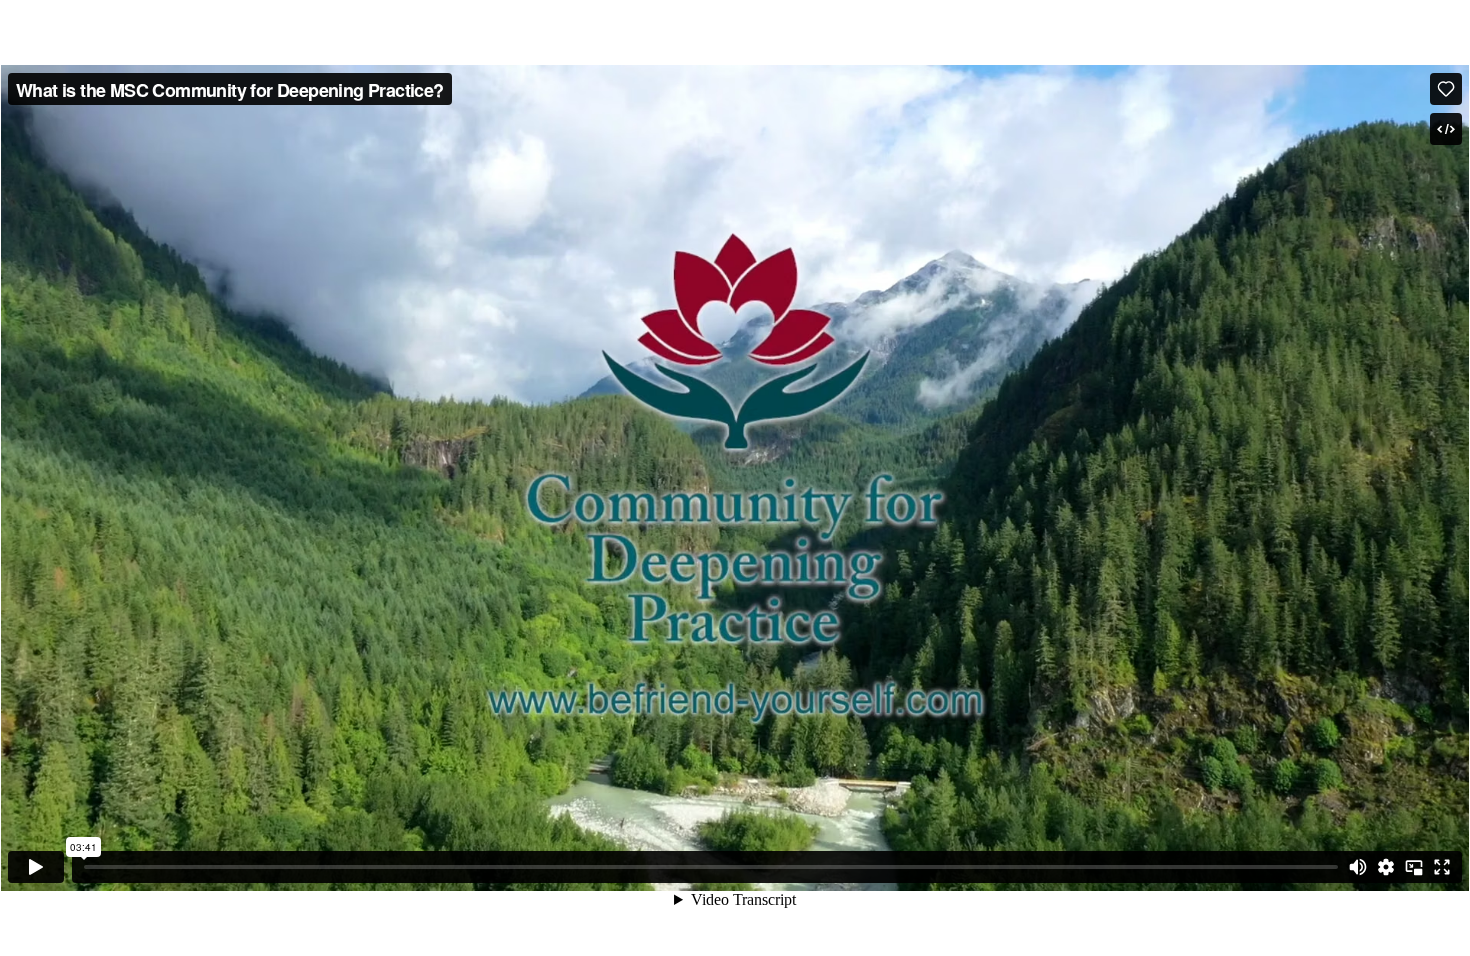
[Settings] (1386, 867)
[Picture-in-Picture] (1414, 867)
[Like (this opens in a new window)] (1446, 89)
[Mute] (1358, 867)
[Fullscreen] (1442, 867)
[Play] (36, 867)
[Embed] (1446, 129)
